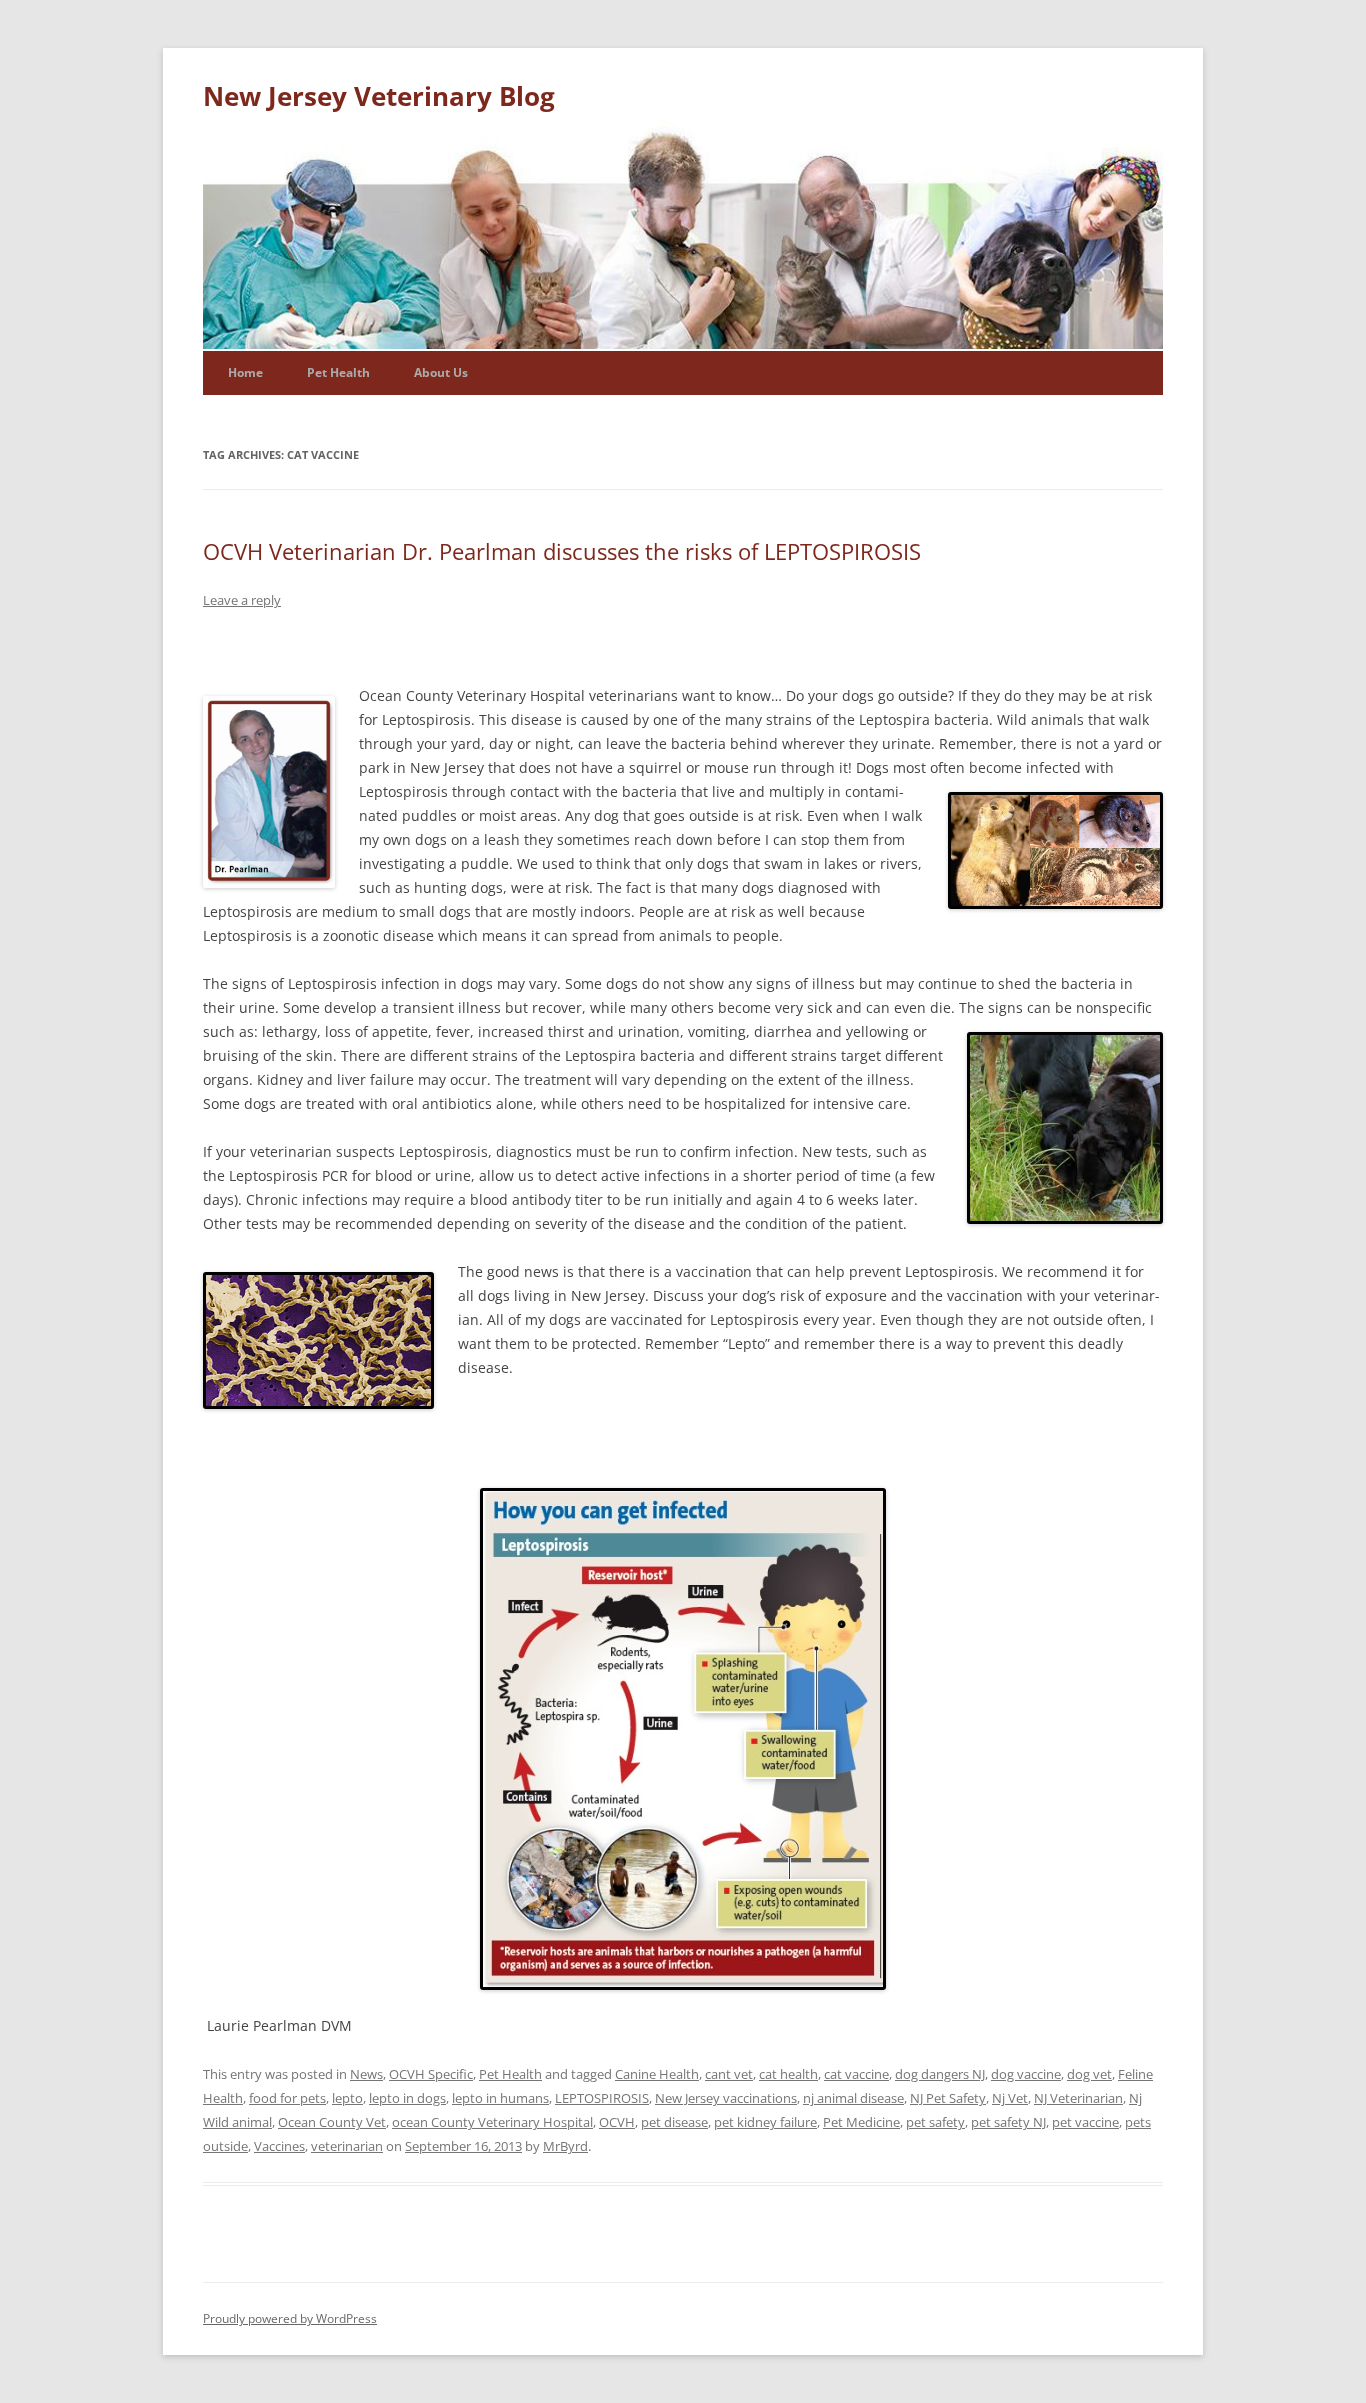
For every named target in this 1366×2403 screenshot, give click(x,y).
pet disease (674, 2122)
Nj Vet (1010, 2098)
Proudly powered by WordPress (290, 2318)
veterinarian (347, 2146)
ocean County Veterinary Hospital (492, 2122)
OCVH (617, 2122)
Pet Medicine (861, 2122)
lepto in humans (500, 2098)
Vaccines (279, 2146)
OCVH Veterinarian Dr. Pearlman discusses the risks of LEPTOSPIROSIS (562, 551)
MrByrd (565, 2146)
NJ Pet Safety (948, 2098)
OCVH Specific (431, 2074)
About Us (441, 372)
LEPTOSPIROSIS (602, 2098)
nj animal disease (853, 2098)
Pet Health (338, 372)
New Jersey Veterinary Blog (379, 96)
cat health (788, 2074)
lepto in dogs (407, 2098)
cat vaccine (856, 2074)
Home (245, 372)
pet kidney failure (765, 2122)
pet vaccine (1085, 2122)
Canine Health (657, 2074)
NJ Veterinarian (1078, 2098)
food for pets (287, 2098)
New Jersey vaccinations (726, 2098)
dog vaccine (1026, 2074)
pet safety (935, 2122)
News (366, 2074)
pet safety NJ (1008, 2122)
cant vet (729, 2074)
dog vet (1089, 2074)
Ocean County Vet (332, 2122)
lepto (347, 2098)
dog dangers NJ (940, 2074)
